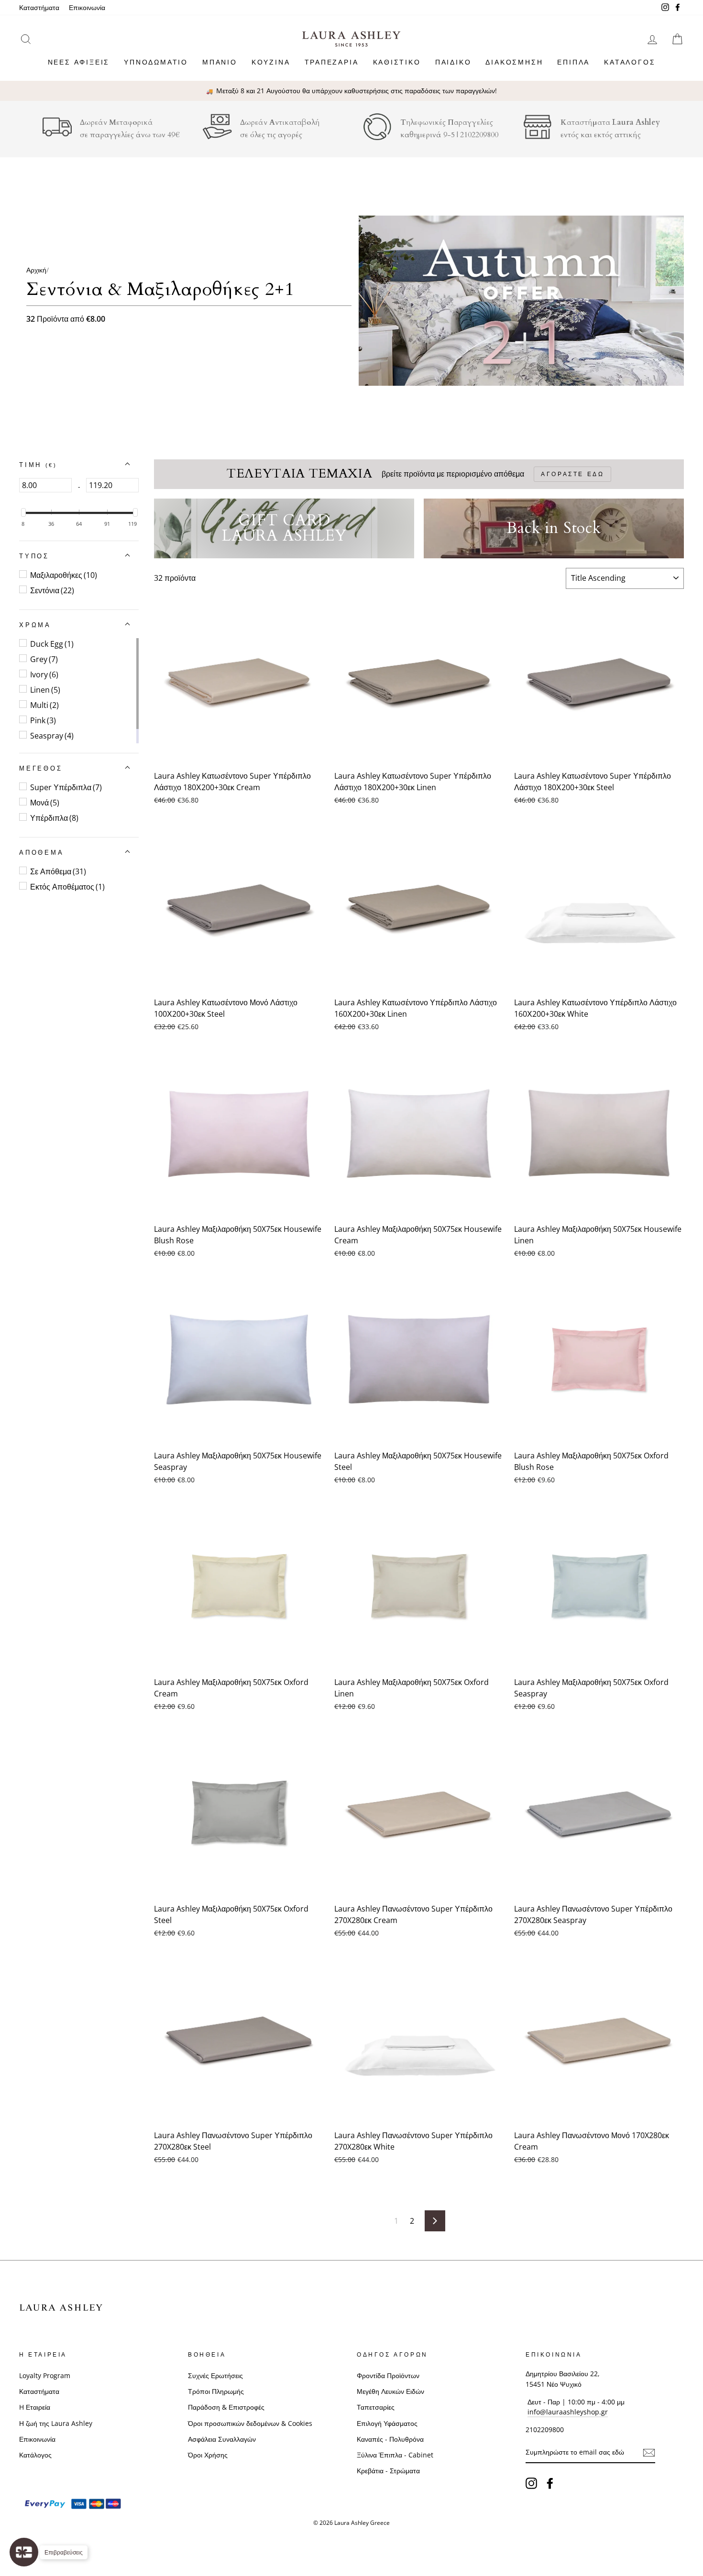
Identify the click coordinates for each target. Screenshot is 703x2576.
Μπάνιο (220, 62)
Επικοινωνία (87, 7)
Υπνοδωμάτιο (156, 62)
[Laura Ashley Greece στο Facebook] (550, 2483)
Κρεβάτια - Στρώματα (388, 2471)
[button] (38, 465)
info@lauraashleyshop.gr (568, 2412)
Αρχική (36, 270)
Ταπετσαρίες (376, 2407)
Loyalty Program (45, 2375)
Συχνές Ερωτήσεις (215, 2375)
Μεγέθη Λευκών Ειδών (390, 2391)
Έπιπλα (573, 62)
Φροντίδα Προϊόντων (388, 2375)
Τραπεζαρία (332, 62)
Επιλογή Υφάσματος (387, 2423)
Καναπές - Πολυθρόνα (390, 2439)
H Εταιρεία (35, 2407)
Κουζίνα (271, 62)
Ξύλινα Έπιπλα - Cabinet (395, 2455)
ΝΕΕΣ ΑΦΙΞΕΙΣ (79, 62)
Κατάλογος (630, 62)
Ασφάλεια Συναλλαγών (222, 2439)
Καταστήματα (39, 7)
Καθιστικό (397, 62)
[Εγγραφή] (649, 2453)
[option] (351, 91)
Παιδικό (453, 62)
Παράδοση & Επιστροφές (226, 2407)
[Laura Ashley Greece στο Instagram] (531, 2483)
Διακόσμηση (514, 62)
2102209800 (479, 135)
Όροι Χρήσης (208, 2455)
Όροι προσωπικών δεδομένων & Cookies (250, 2423)
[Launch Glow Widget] (24, 2552)
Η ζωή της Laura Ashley (56, 2423)
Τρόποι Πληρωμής (216, 2391)
